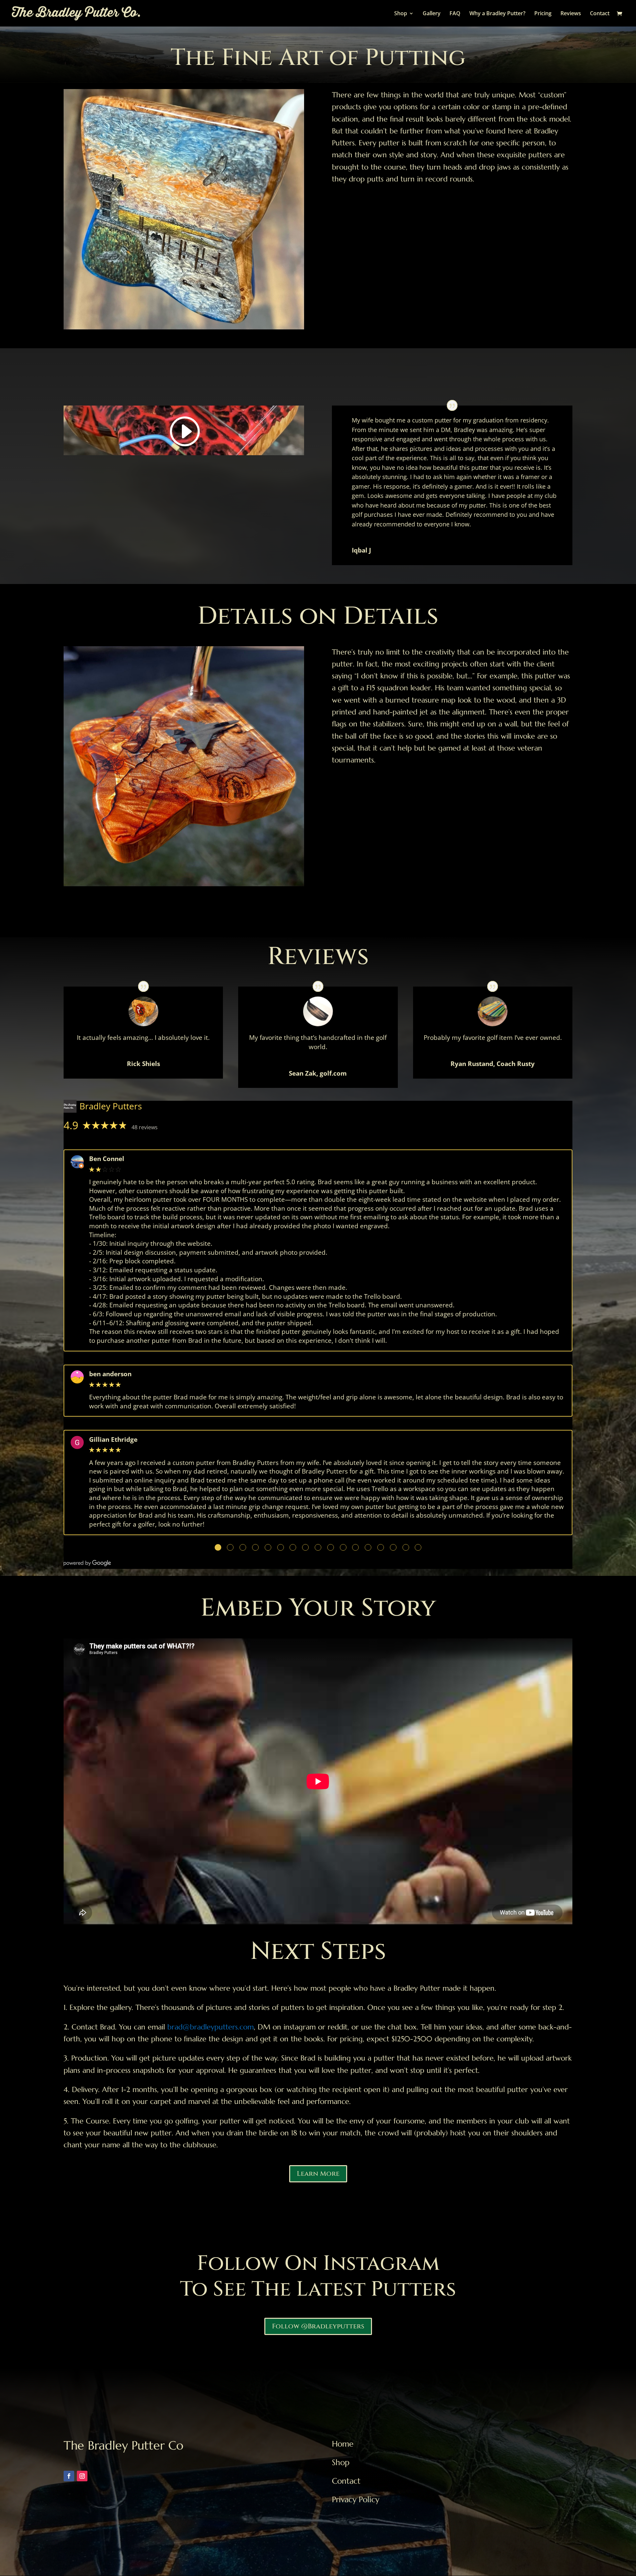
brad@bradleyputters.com (211, 2027)
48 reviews (145, 1127)
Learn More (318, 2174)
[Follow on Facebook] (69, 2476)
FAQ (455, 14)
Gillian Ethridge (113, 1440)
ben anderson (110, 1374)
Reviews (571, 14)
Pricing (543, 14)
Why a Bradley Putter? (497, 14)
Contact (600, 14)
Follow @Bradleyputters (318, 2326)
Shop (401, 14)
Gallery (432, 14)
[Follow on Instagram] (82, 2476)
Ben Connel (107, 1159)
